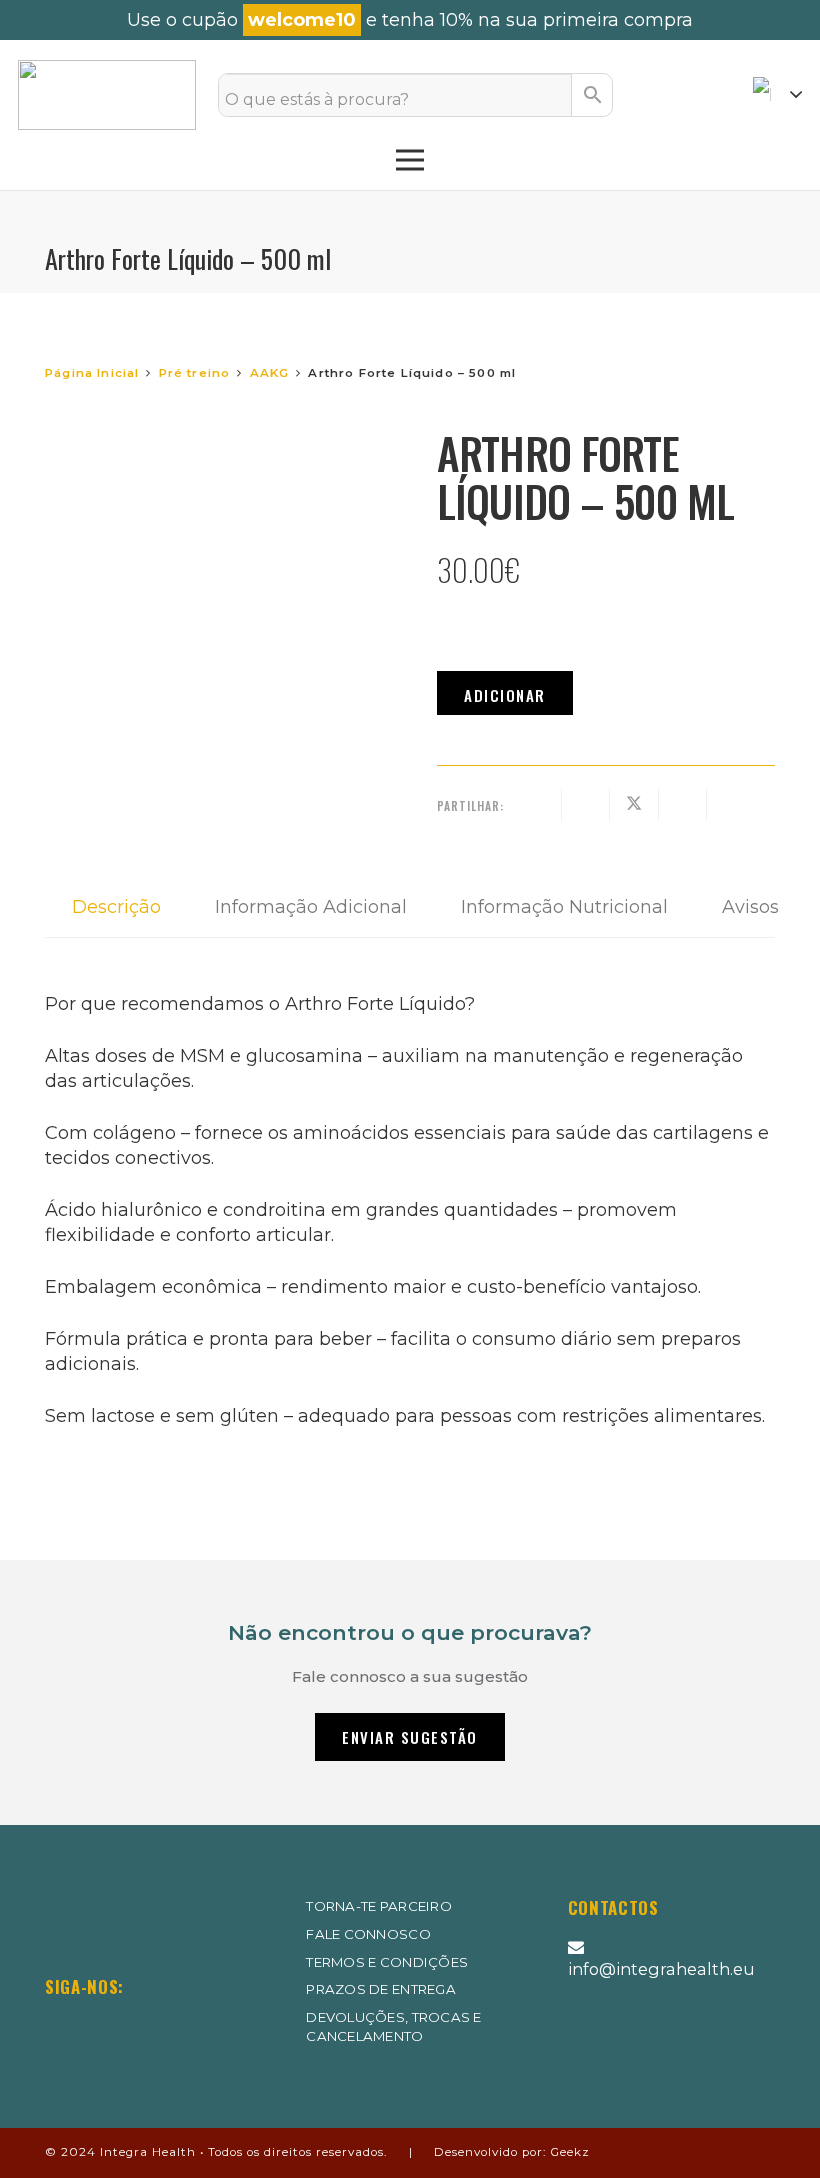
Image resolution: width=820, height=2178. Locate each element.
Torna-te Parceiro (379, 1906)
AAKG (270, 373)
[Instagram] (58, 2028)
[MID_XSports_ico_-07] (615, 2043)
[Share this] (586, 805)
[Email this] (537, 805)
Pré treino (195, 373)
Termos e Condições (387, 1962)
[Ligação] (659, 94)
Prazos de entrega (381, 1989)
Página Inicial (92, 373)
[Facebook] (114, 2026)
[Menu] (410, 160)
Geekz (570, 2152)
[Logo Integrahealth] (107, 95)
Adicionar (505, 695)
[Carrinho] (707, 95)
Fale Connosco (368, 1934)
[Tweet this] (634, 805)
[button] (777, 95)
